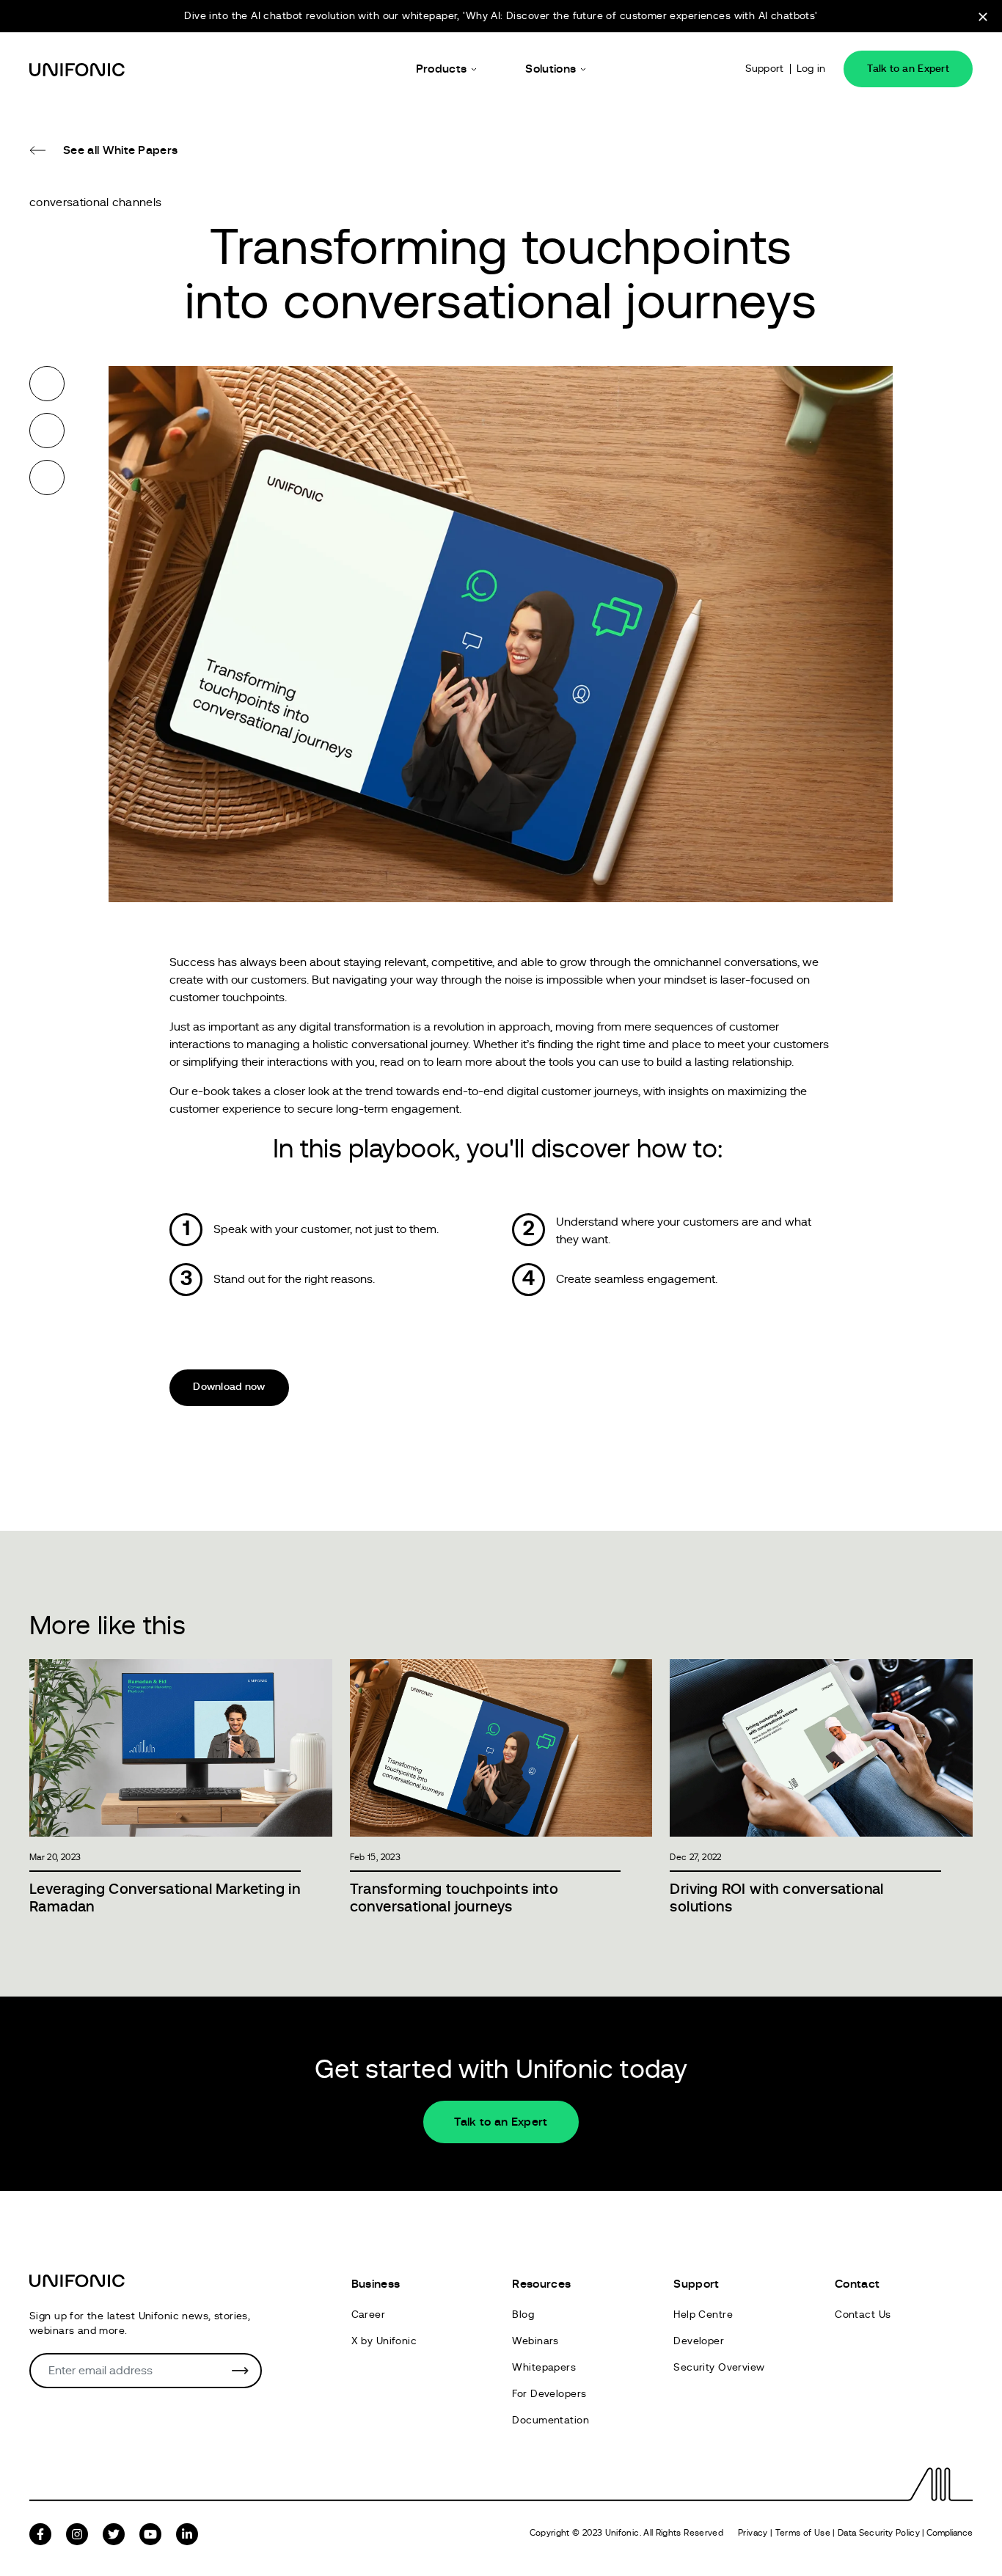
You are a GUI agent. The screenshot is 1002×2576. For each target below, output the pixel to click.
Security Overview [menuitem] (719, 2368)
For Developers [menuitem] (549, 2394)
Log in (811, 69)
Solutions (551, 69)
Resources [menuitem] (541, 2284)
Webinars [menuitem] (535, 2341)
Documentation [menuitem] (550, 2421)
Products (442, 69)
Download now (229, 1387)
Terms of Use (803, 2533)
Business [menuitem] (376, 2284)
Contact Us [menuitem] (863, 2315)
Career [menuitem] (369, 2315)
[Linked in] (47, 477)
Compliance (950, 2533)
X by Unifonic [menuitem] (384, 2341)
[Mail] (47, 524)
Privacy (753, 2533)
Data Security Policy (879, 2533)
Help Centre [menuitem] (703, 2315)
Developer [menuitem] (699, 2341)
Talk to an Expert (908, 69)
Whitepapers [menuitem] (544, 2368)
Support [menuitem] (696, 2284)
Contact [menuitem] (857, 2284)
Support (765, 69)
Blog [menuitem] (523, 2315)
